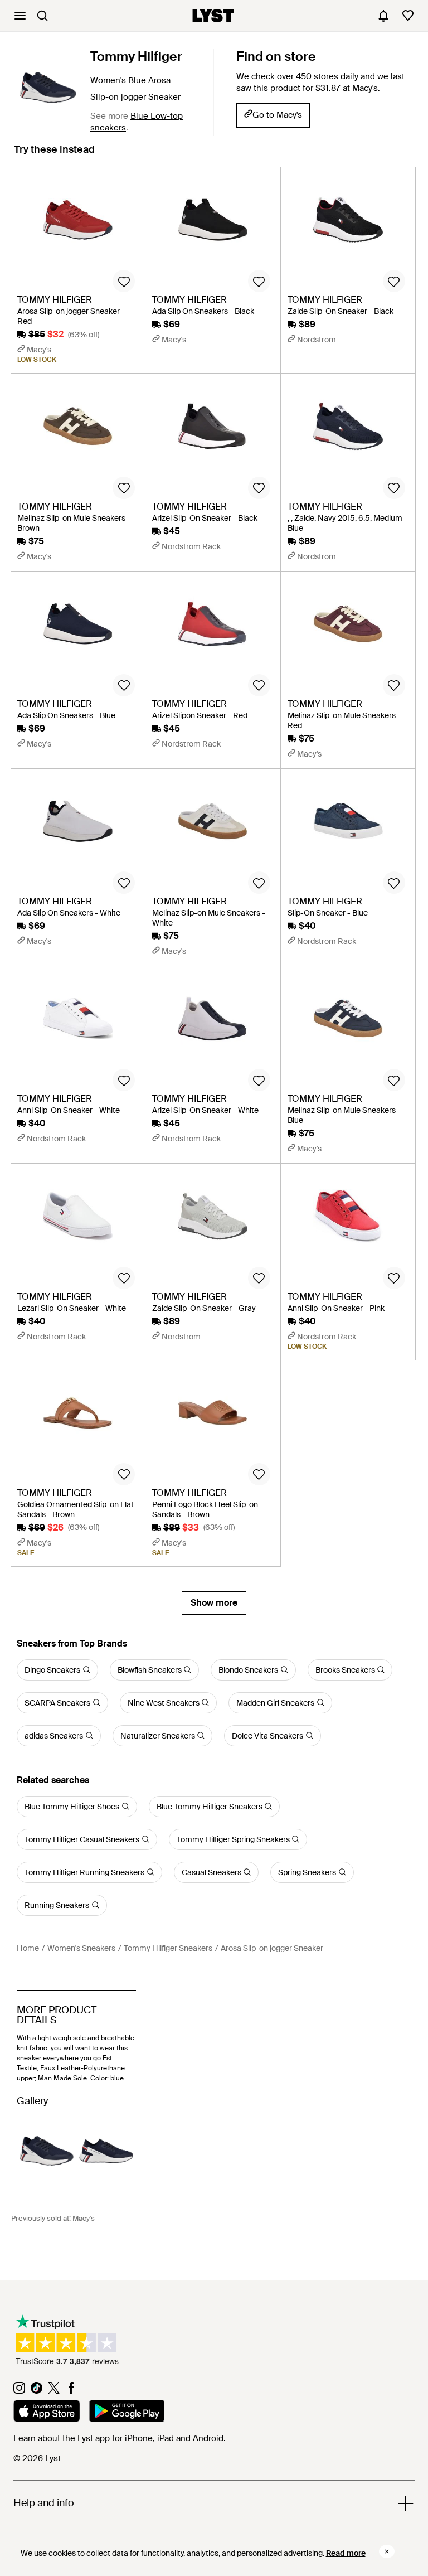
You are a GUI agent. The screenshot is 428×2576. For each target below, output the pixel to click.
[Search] (42, 16)
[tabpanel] (214, 891)
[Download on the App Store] (47, 2413)
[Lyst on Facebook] (71, 2391)
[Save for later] (124, 281)
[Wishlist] (408, 16)
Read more (346, 2553)
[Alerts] (383, 16)
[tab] (54, 155)
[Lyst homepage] (213, 16)
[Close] (387, 2551)
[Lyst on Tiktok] (37, 2391)
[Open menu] (20, 16)
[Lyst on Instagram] (19, 2391)
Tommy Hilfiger (136, 56)
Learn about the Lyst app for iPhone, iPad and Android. (120, 2438)
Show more (214, 1603)
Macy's (84, 2218)
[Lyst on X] (54, 2391)
